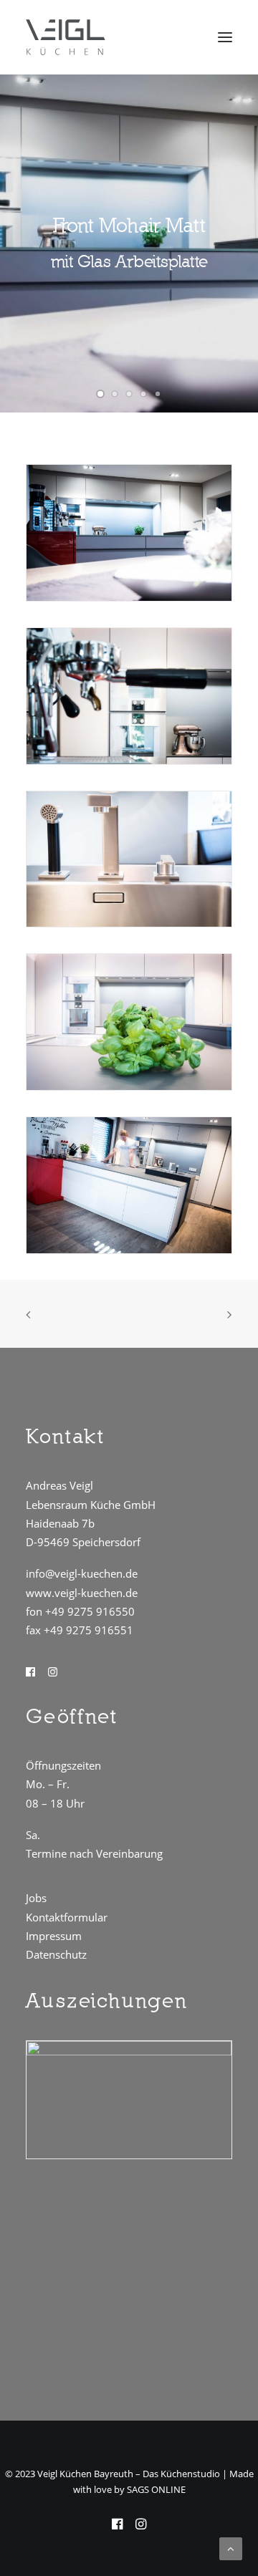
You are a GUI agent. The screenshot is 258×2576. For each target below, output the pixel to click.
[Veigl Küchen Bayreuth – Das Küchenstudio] (66, 37)
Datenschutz (56, 1954)
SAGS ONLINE (156, 2489)
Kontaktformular (67, 1917)
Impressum (54, 1936)
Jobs (36, 1898)
